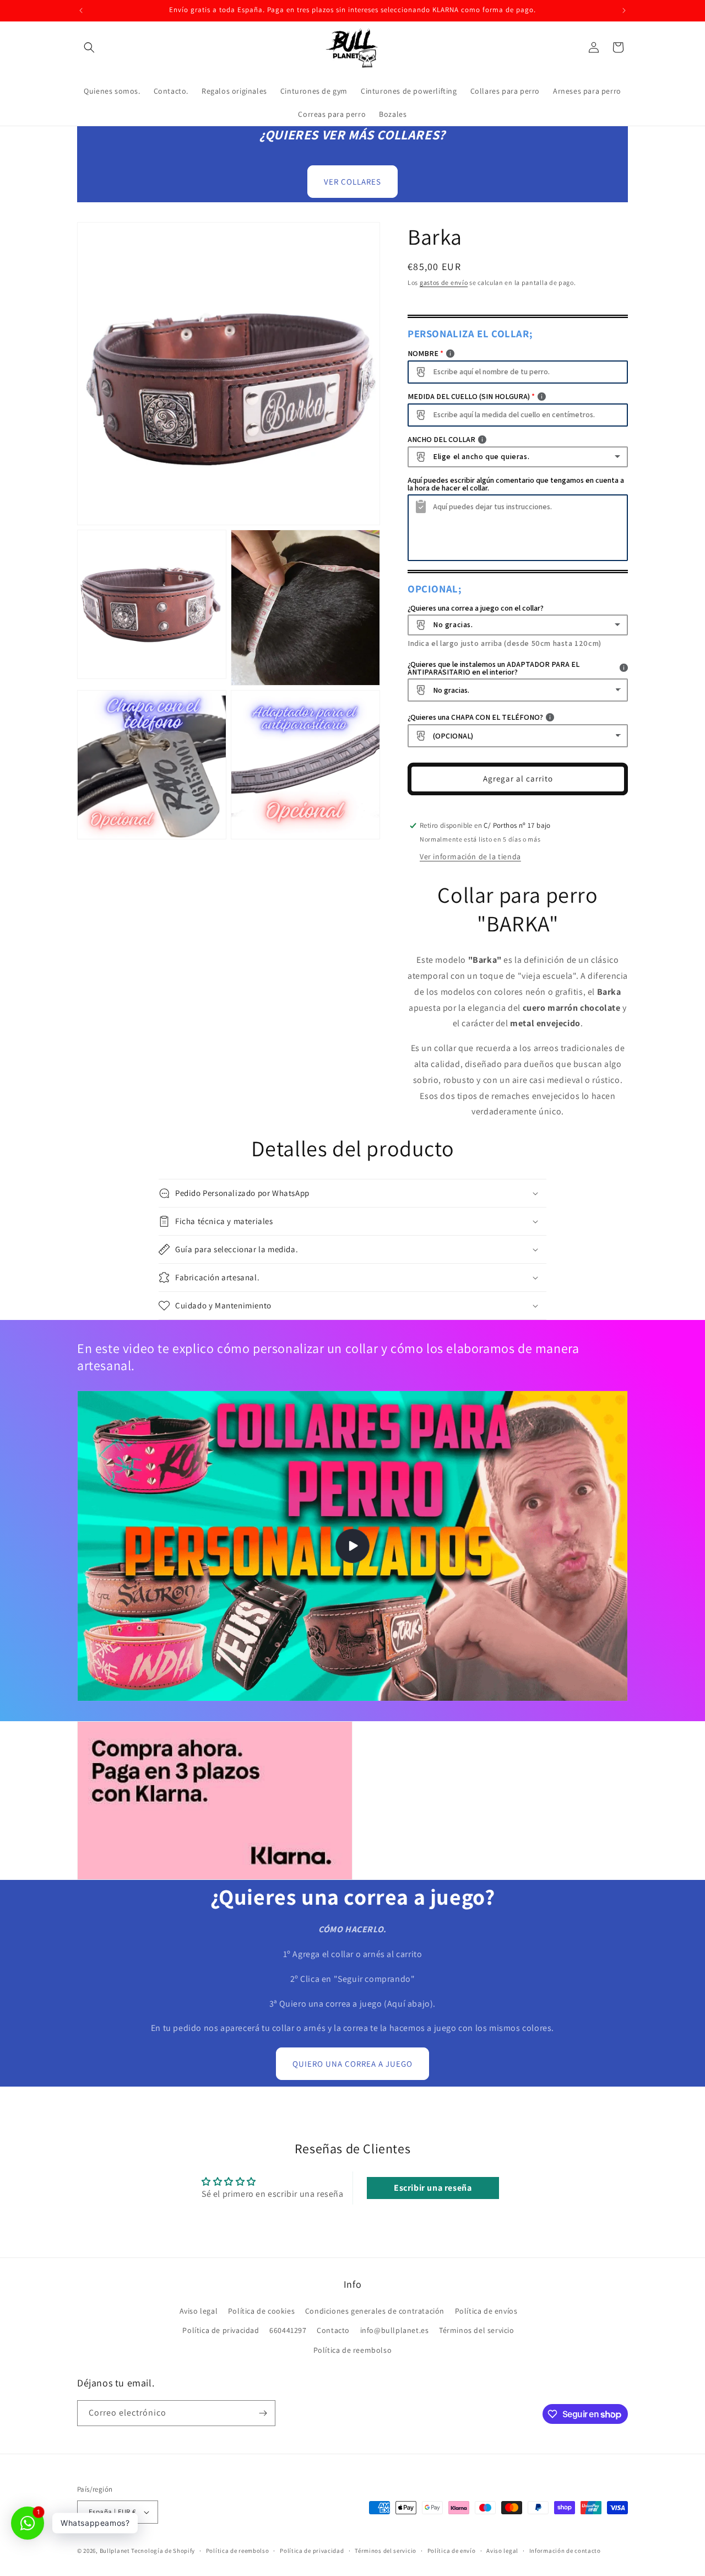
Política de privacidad (221, 2330)
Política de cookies (261, 2311)
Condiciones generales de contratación (375, 2311)
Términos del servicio (477, 2330)
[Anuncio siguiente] (624, 10)
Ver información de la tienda (470, 856)
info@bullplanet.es (395, 2330)
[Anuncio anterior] (81, 10)
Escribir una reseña (433, 2188)
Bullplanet (115, 2551)
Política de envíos (486, 2311)
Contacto (333, 2330)
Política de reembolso (353, 2350)
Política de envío (452, 2551)
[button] (89, 47)
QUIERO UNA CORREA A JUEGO (352, 2064)
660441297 (288, 2330)
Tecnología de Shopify (163, 2551)
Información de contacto (565, 2551)
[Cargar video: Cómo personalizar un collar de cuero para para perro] (352, 1546)
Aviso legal (199, 2311)
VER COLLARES (352, 182)
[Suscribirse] (263, 2413)
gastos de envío (444, 282)
